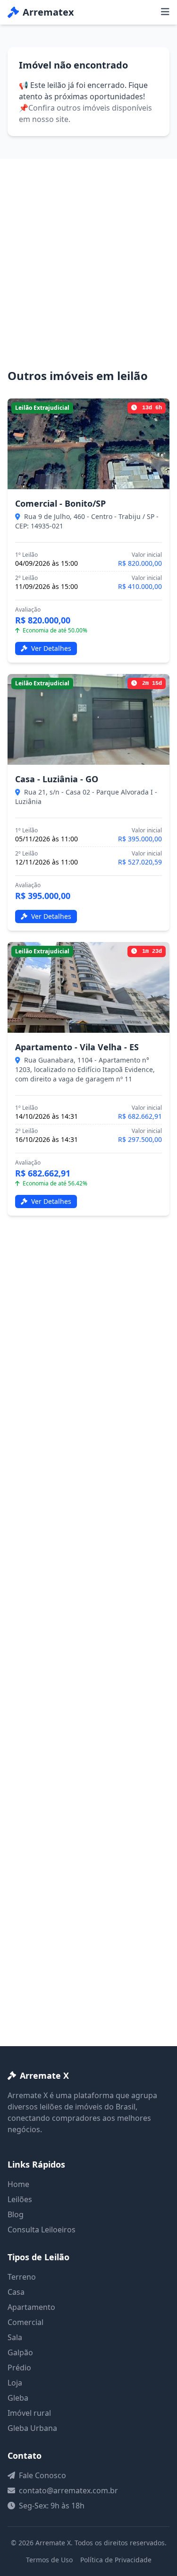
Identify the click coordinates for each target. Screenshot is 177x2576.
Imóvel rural (29, 2413)
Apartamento (31, 2307)
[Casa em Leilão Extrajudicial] (88, 719)
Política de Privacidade (116, 2560)
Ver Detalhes (50, 648)
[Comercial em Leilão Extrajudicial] (88, 444)
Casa (16, 2292)
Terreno (22, 2277)
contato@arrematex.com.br (68, 2490)
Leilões (20, 2199)
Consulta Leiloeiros (42, 2230)
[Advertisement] (88, 275)
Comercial (25, 2322)
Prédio (19, 2368)
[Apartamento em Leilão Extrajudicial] (88, 987)
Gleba (18, 2398)
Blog (16, 2214)
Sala (15, 2337)
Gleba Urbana (32, 2428)
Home (18, 2184)
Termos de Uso (49, 2560)
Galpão (20, 2352)
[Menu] (165, 12)
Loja (15, 2383)
